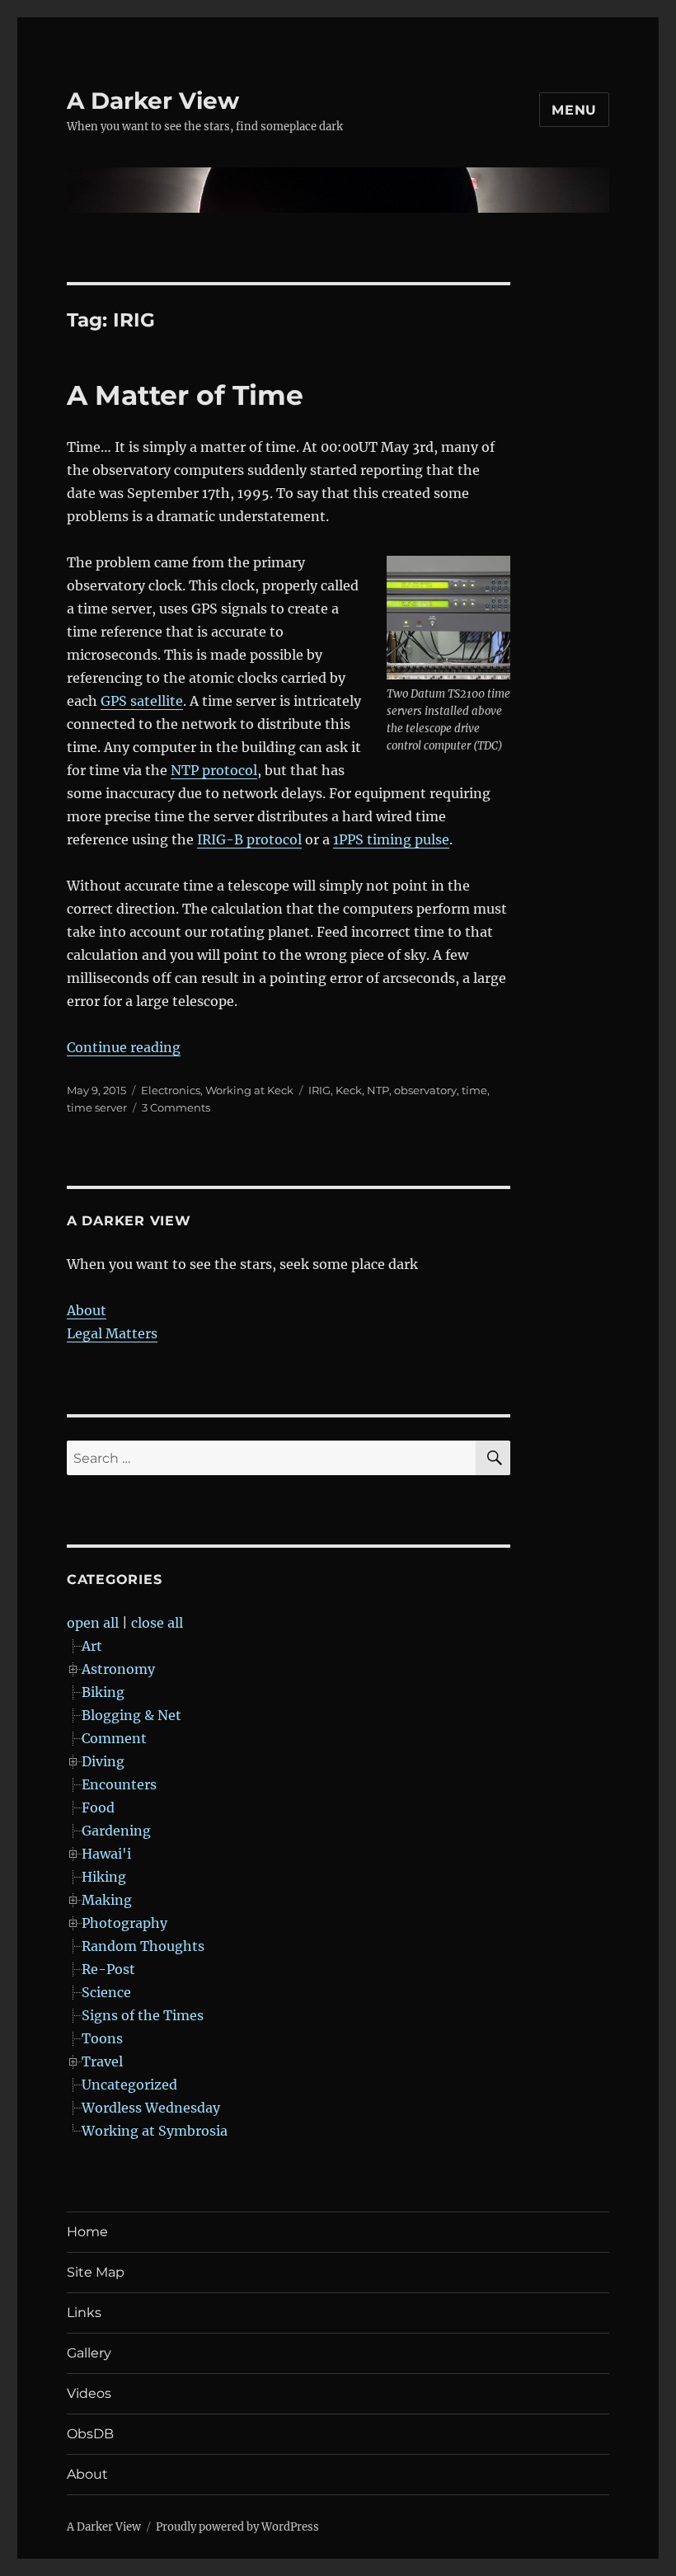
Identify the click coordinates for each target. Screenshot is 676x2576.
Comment (114, 1738)
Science (106, 1992)
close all (157, 1623)
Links (84, 2313)
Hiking (104, 1877)
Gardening (116, 1831)
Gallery (89, 2353)
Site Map (96, 2272)
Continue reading (124, 1047)
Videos (89, 2393)
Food (98, 1807)
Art (92, 1646)
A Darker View (153, 101)
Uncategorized (129, 2085)
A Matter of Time (185, 395)
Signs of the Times (143, 2015)
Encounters (119, 1784)
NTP (378, 1090)
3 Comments (176, 1107)
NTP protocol (214, 770)
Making (107, 1900)
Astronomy (118, 1669)
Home (87, 2232)
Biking (103, 1692)
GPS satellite (142, 701)
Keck (349, 1090)
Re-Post (108, 1969)
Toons (102, 2038)
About (87, 1310)
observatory (425, 1090)
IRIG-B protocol (249, 839)
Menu (574, 110)
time (474, 1090)
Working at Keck (249, 1090)
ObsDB (90, 2434)
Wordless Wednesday (151, 2108)
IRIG (319, 1090)
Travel (102, 2061)
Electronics (171, 1090)
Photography (124, 1923)
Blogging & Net (131, 1715)
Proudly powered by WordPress (237, 2527)
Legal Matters (112, 1333)
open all (93, 1623)
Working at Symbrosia (155, 2131)
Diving (103, 1761)
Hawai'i (106, 1854)
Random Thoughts (143, 1946)
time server (97, 1107)
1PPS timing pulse (391, 839)
